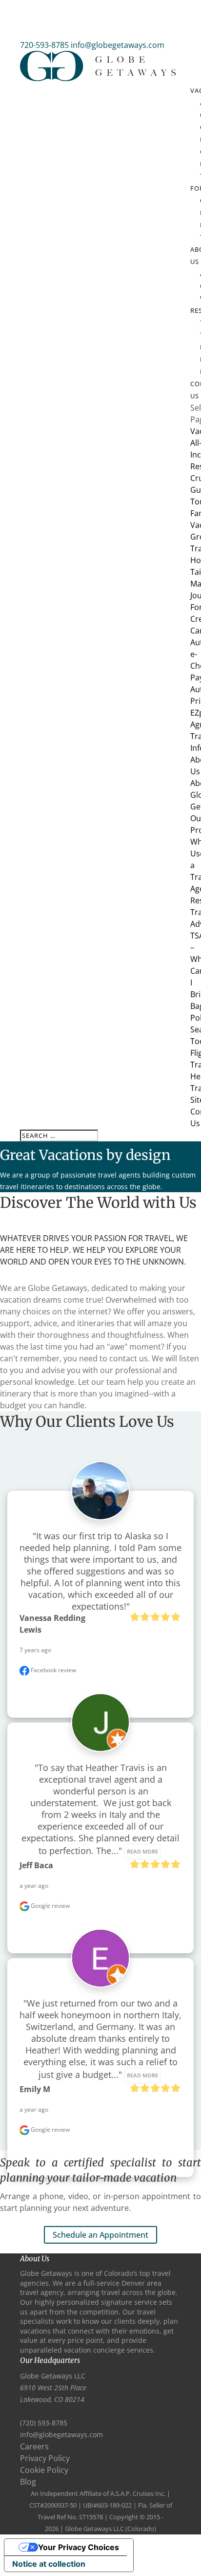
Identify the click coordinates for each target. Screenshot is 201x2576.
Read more (142, 1852)
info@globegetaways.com (61, 2434)
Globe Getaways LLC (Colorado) (111, 2529)
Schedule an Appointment (100, 2235)
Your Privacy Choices (79, 2547)
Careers (34, 2446)
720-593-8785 (44, 45)
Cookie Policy (44, 2470)
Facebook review (53, 1670)
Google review (50, 1906)
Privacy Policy (45, 2458)
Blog (28, 2482)
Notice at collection (49, 2564)
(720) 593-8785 (44, 2423)
